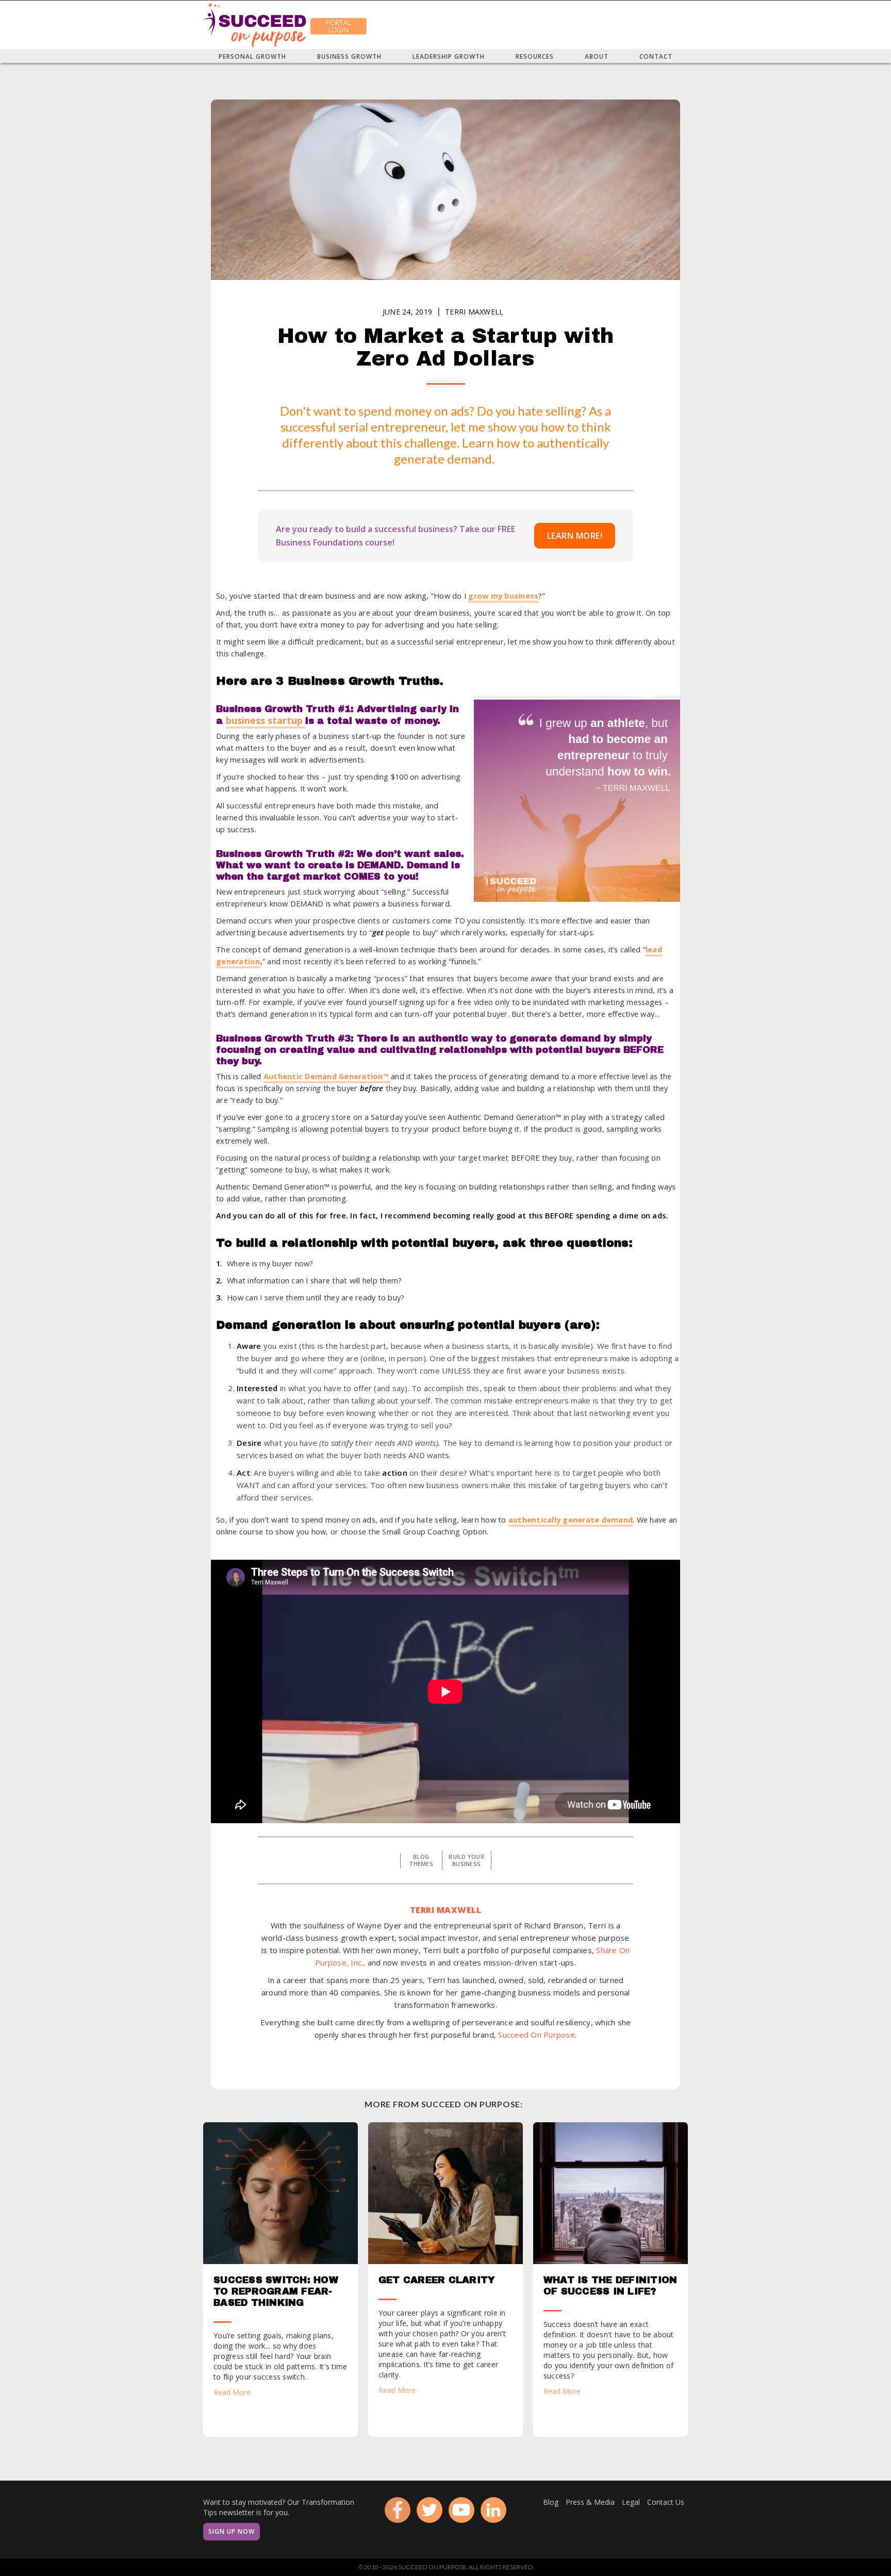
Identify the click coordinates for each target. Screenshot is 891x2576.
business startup (266, 720)
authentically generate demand (571, 1520)
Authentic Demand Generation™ (327, 1076)
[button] (252, 56)
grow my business (503, 596)
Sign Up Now (232, 2531)
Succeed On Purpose (537, 2035)
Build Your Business (466, 1860)
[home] (255, 25)
